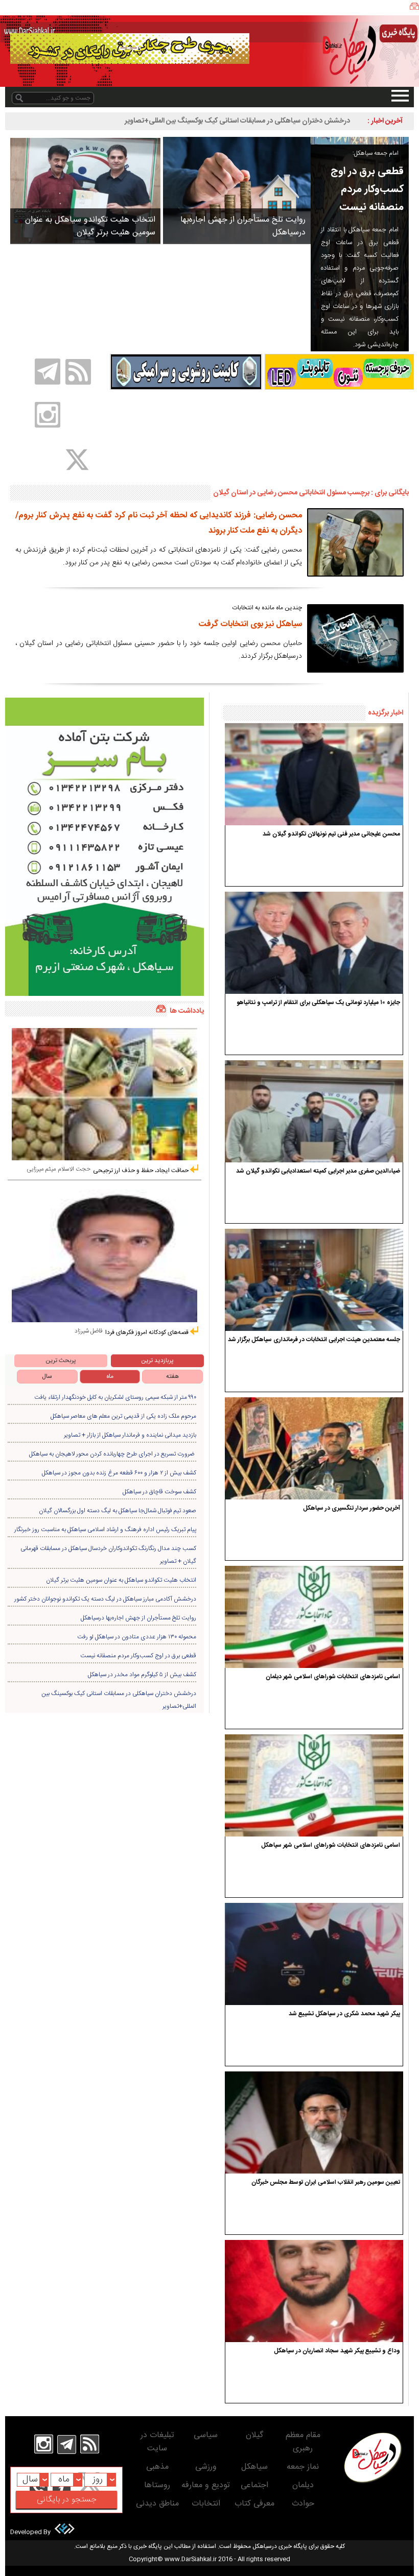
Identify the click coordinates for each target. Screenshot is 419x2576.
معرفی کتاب (254, 2504)
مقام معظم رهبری (303, 2442)
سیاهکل (254, 2467)
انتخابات (206, 2504)
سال (47, 1376)
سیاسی (206, 2435)
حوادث (303, 2504)
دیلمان (303, 2485)
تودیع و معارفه (206, 2485)
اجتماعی (254, 2485)
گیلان (254, 2435)
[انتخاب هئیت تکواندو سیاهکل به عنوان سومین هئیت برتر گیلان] (85, 190)
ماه (110, 1376)
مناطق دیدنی (157, 2504)
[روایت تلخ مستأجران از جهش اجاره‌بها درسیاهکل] (237, 190)
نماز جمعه (303, 2467)
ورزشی (206, 2467)
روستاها (157, 2485)
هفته (172, 1376)
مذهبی (157, 2467)
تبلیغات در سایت (157, 2442)
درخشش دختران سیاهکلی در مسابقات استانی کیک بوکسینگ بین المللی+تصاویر (237, 121)
